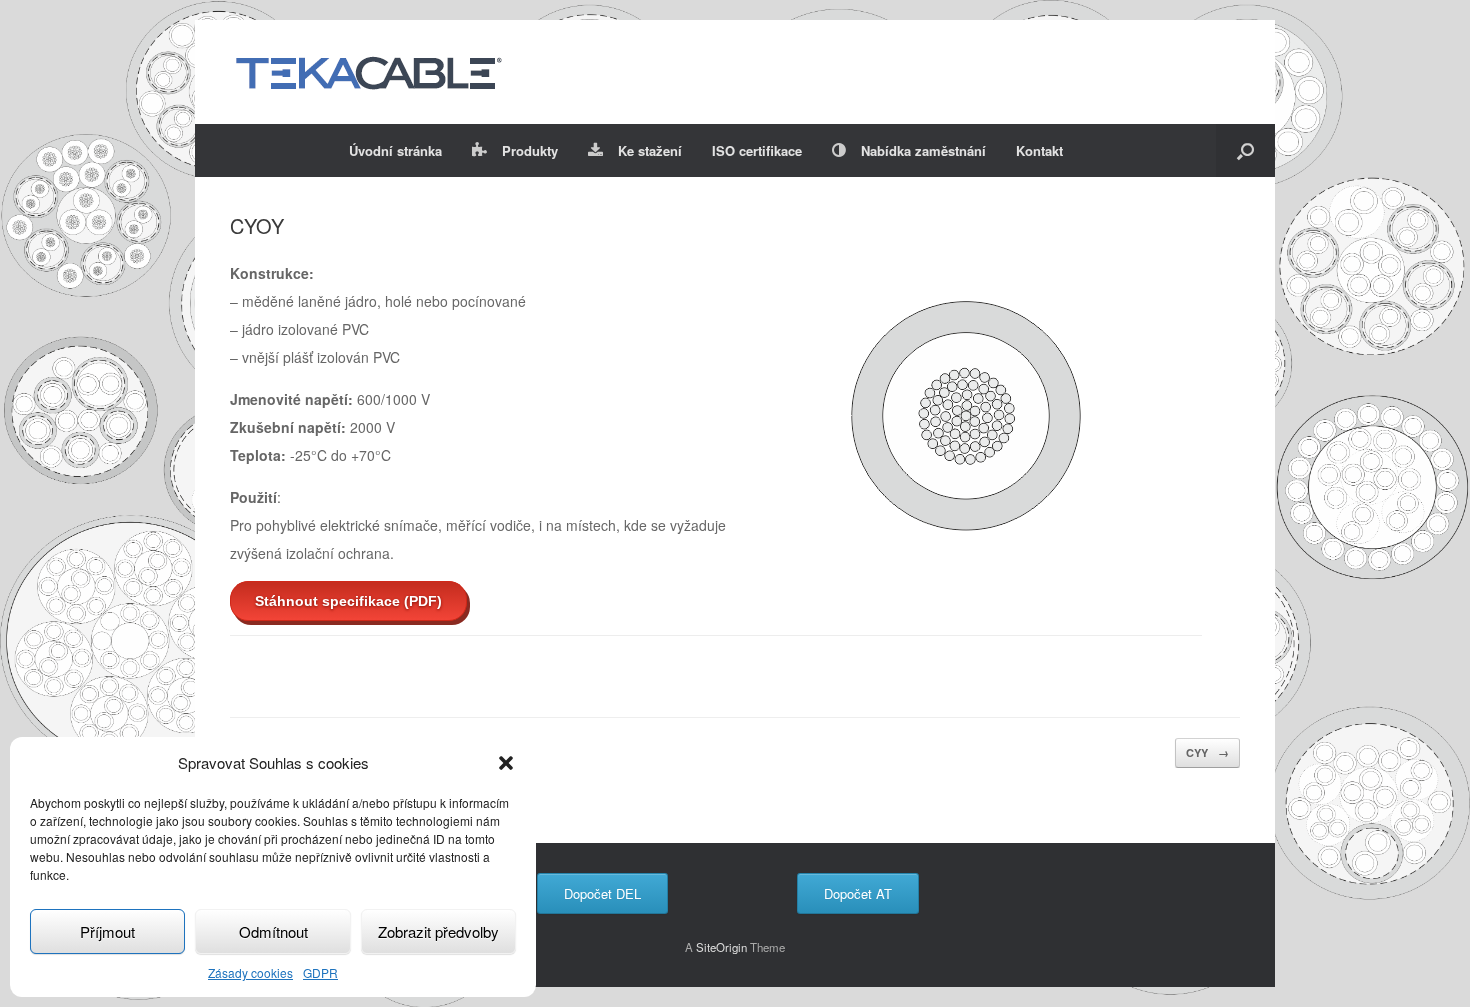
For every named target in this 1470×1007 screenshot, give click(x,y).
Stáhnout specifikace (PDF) (348, 601)
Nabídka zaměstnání (923, 150)
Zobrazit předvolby (438, 931)
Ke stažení (650, 150)
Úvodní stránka (395, 150)
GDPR (320, 972)
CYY (1207, 752)
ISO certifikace (757, 150)
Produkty (530, 150)
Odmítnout (273, 931)
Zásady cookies (250, 972)
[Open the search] (1245, 150)
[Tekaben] (368, 72)
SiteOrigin (721, 947)
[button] (506, 763)
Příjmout (107, 931)
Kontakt (1039, 150)
